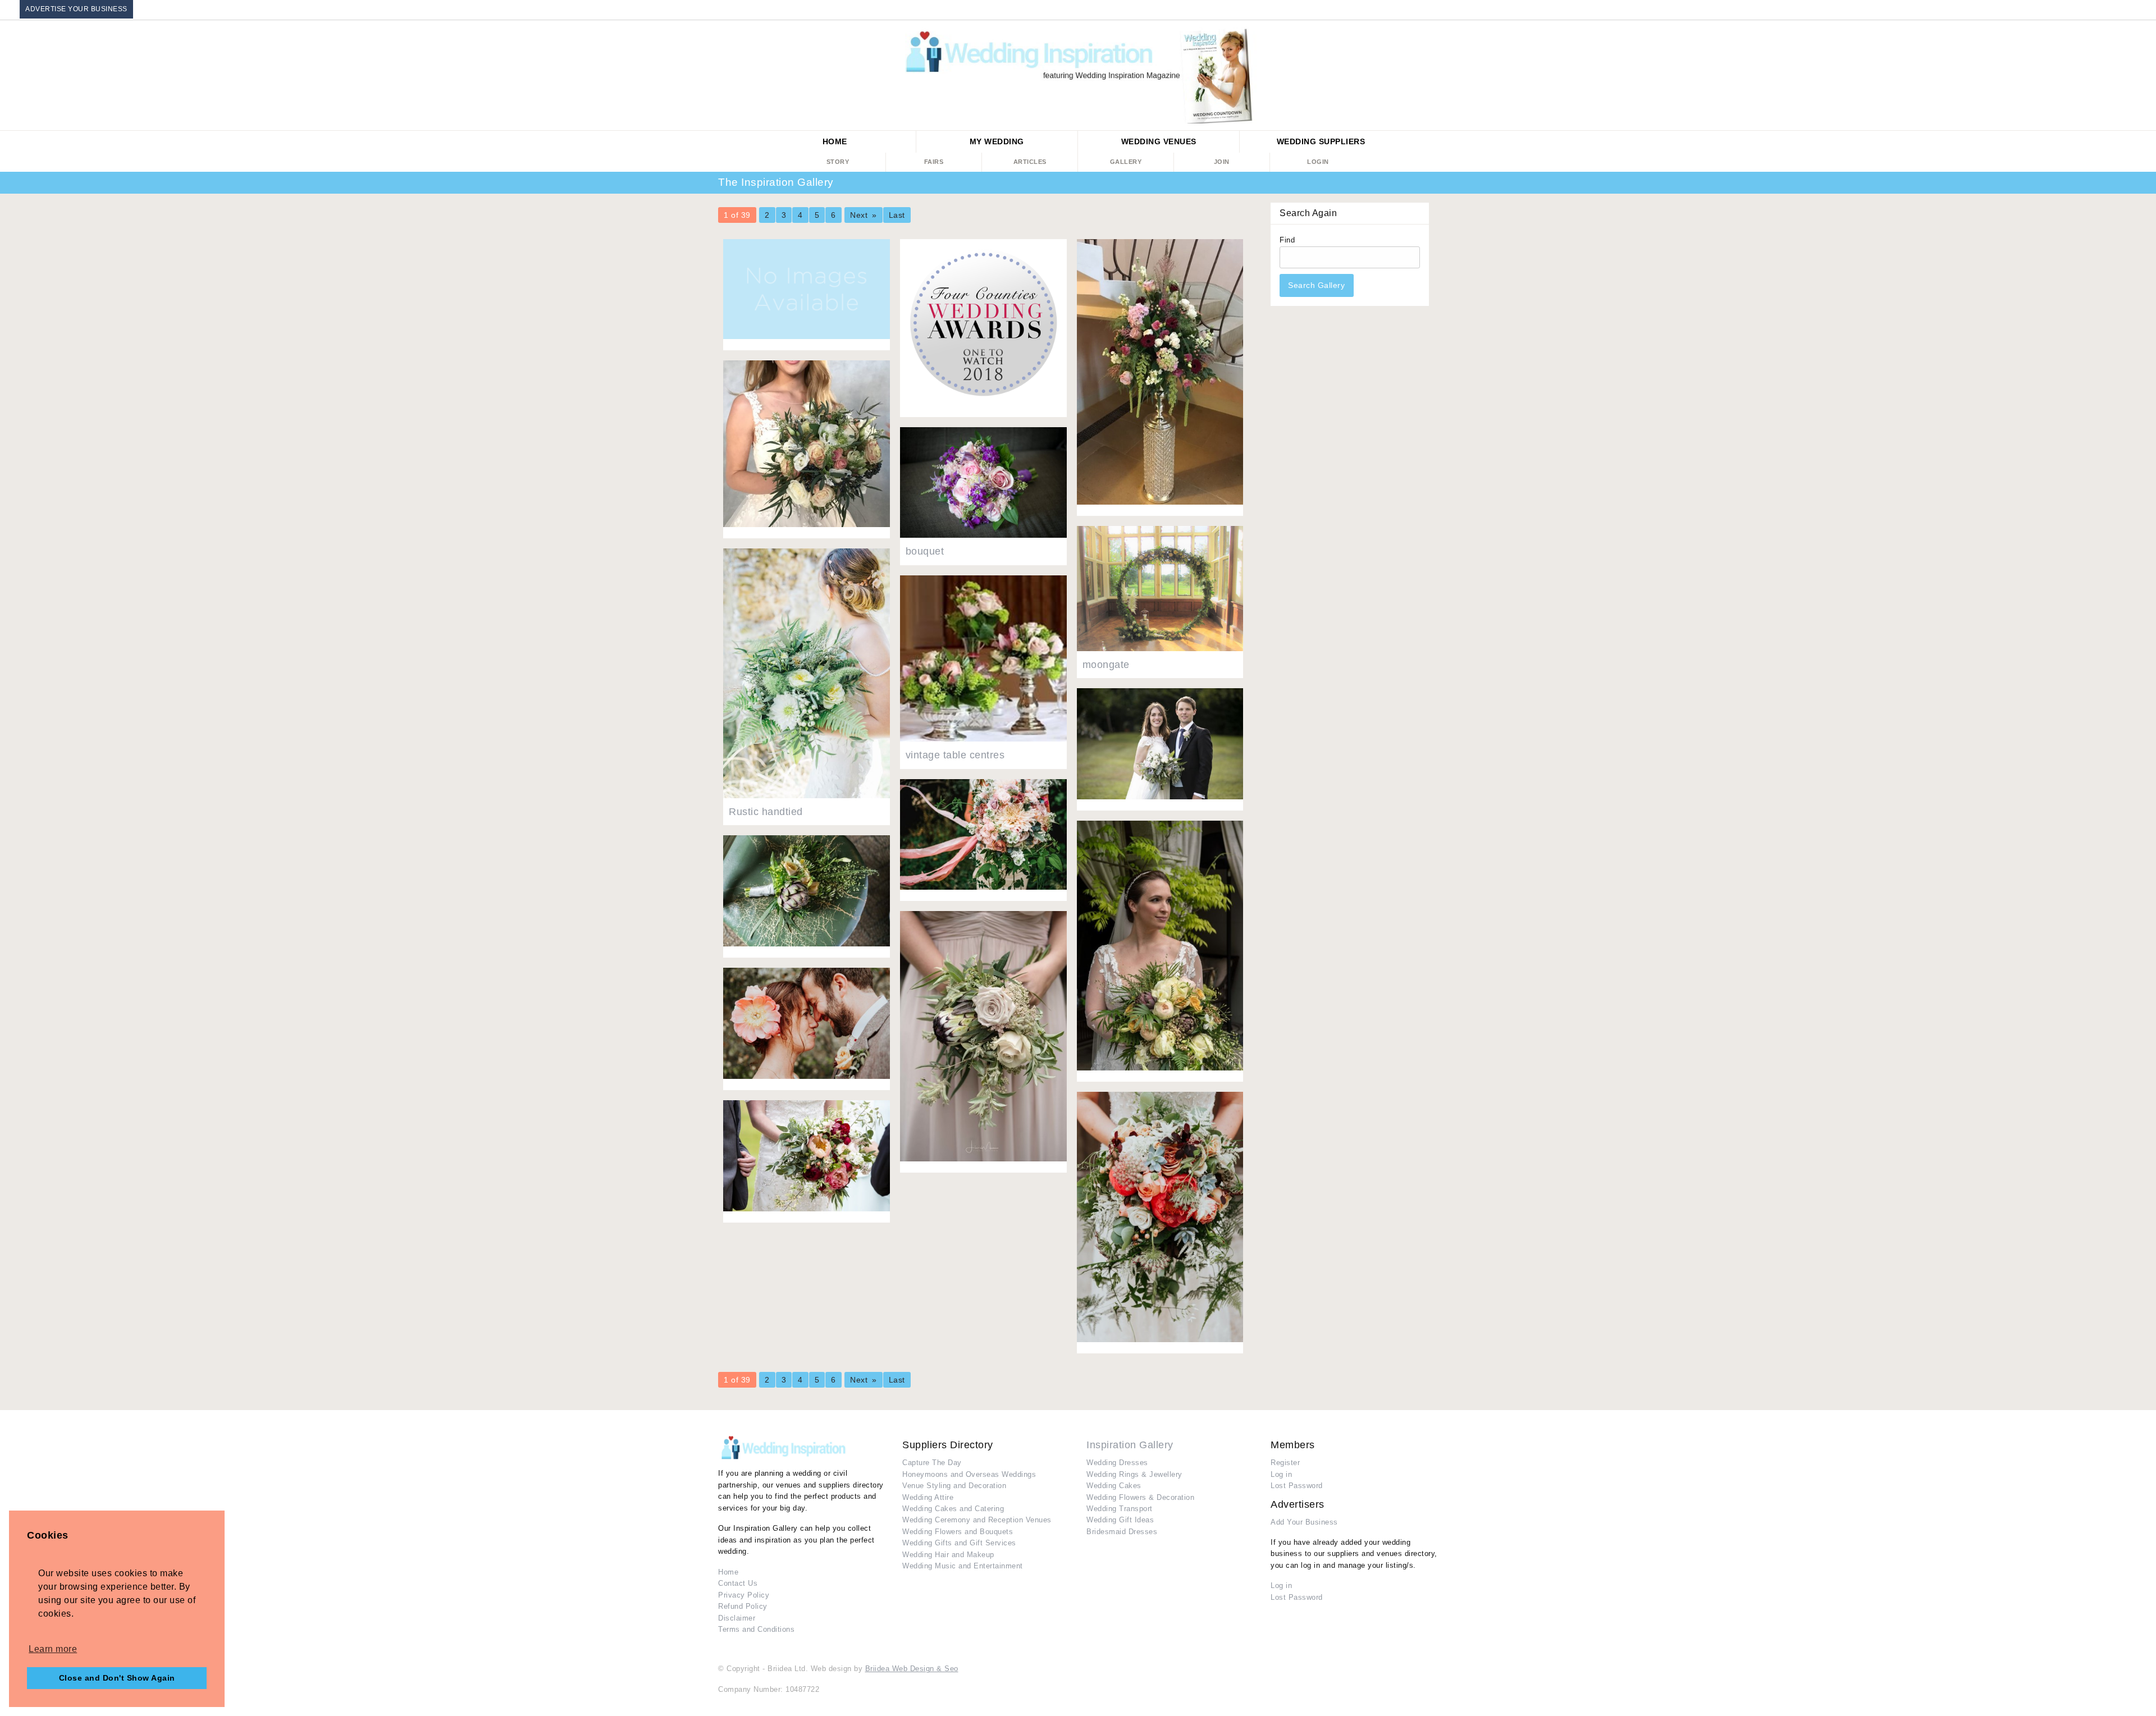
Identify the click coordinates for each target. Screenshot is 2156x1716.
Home (835, 141)
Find (1312, 263)
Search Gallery (1316, 285)
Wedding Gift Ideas (1120, 1520)
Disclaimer (737, 1618)
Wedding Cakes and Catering (953, 1509)
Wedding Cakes (1114, 1486)
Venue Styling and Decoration (954, 1486)
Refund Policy (743, 1606)
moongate (1106, 665)
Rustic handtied (766, 812)
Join (1222, 162)
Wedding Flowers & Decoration (1140, 1497)
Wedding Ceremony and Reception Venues (977, 1520)
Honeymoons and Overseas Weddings (969, 1474)
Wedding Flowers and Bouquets (958, 1532)
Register (1285, 1463)
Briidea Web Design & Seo (912, 1669)
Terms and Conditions (756, 1629)
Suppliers (1321, 141)
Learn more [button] (53, 1649)
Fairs (934, 162)
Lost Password (1297, 1486)
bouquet (925, 551)
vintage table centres (955, 755)
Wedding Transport (1120, 1509)
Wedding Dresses (1117, 1463)
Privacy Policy (744, 1595)
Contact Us (738, 1583)
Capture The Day (932, 1463)
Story (838, 162)
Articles (1030, 162)
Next (859, 215)
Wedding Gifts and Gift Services (959, 1543)
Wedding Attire (928, 1497)
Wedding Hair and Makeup (948, 1555)
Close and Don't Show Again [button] (117, 1678)
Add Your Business (1304, 1522)
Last (897, 215)
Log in (1281, 1474)
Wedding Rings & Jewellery (1134, 1474)
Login (1318, 162)
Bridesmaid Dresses (1122, 1532)
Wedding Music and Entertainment (963, 1566)
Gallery (1126, 162)
